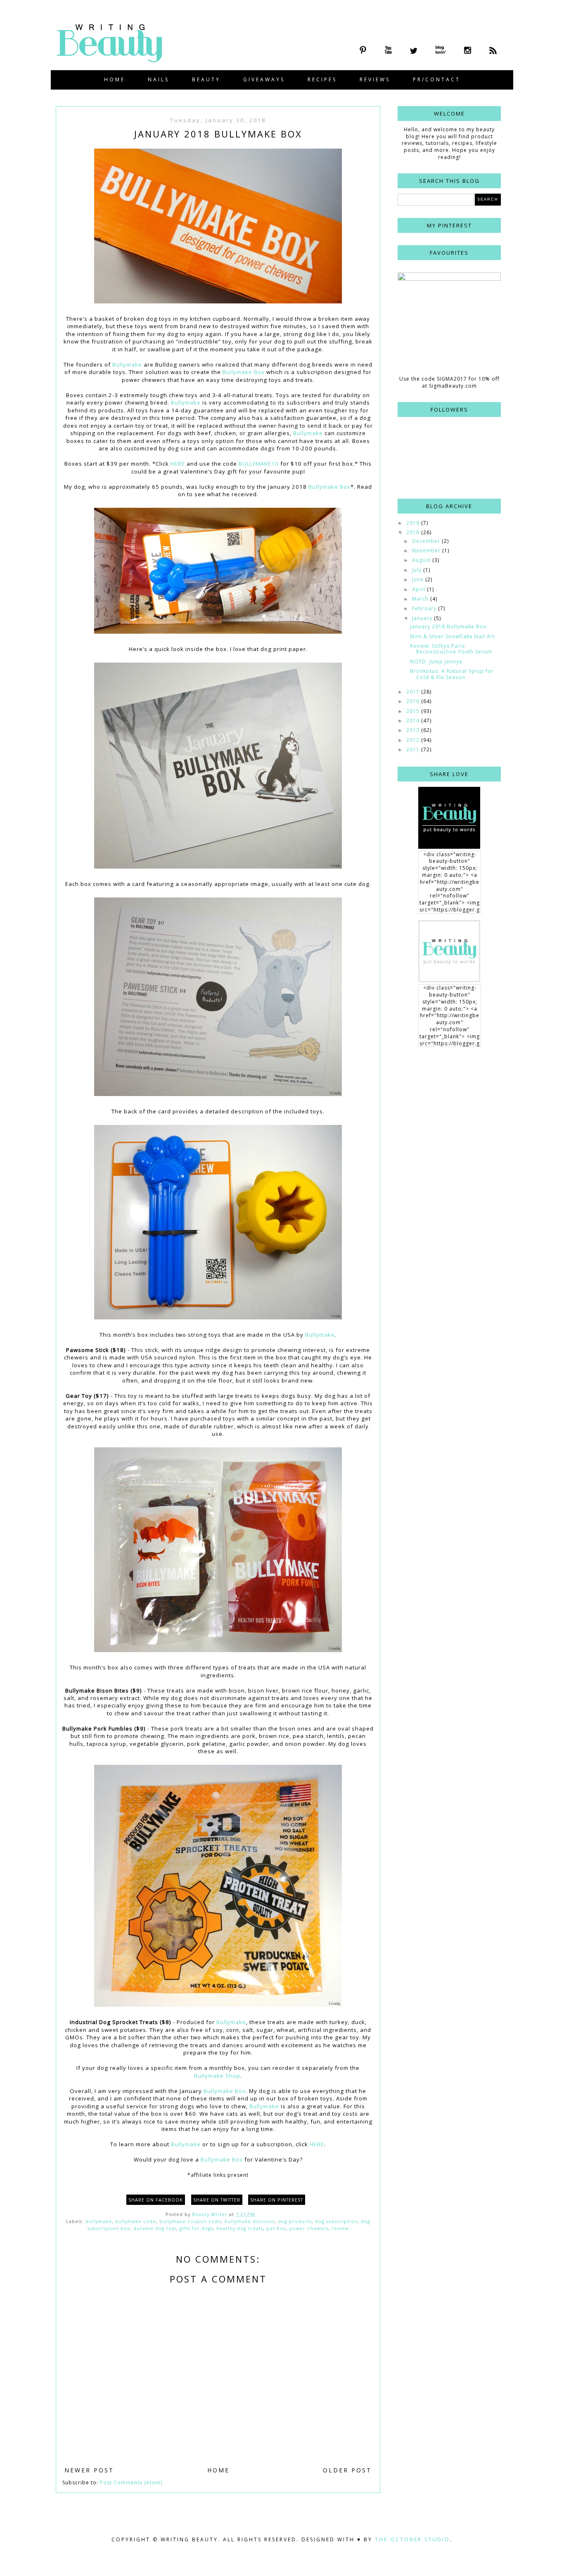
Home (115, 79)
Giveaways (264, 79)
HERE (178, 464)
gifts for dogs (196, 2228)
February (425, 608)
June (419, 579)
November (427, 550)
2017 (414, 692)
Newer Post (89, 2470)
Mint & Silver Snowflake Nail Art (453, 636)
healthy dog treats (240, 2228)
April (419, 589)
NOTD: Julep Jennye (436, 662)
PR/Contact (437, 79)
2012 (414, 740)
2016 (414, 701)
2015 (414, 711)
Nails (159, 79)
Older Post (347, 2470)
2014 (414, 721)
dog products (295, 2221)
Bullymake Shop (217, 2076)
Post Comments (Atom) (131, 2482)
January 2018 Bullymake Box (448, 626)
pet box (276, 2228)
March (421, 599)
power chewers (309, 2228)
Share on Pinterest (277, 2200)
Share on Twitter (217, 2200)
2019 (414, 523)
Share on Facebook (156, 2200)
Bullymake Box (244, 372)
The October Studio (412, 2539)
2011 (414, 749)
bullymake (99, 2221)
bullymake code (136, 2221)
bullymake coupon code (190, 2221)
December (427, 541)
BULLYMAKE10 (259, 464)
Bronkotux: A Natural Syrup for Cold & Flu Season (452, 674)
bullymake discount (250, 2221)
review (340, 2228)
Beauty (206, 79)
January (423, 618)
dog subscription (336, 2221)
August (422, 560)
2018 (414, 532)
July (418, 570)
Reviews (375, 79)
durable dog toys (155, 2228)
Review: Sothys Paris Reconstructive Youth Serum (451, 649)
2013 (414, 730)
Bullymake (127, 365)
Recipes (322, 79)
